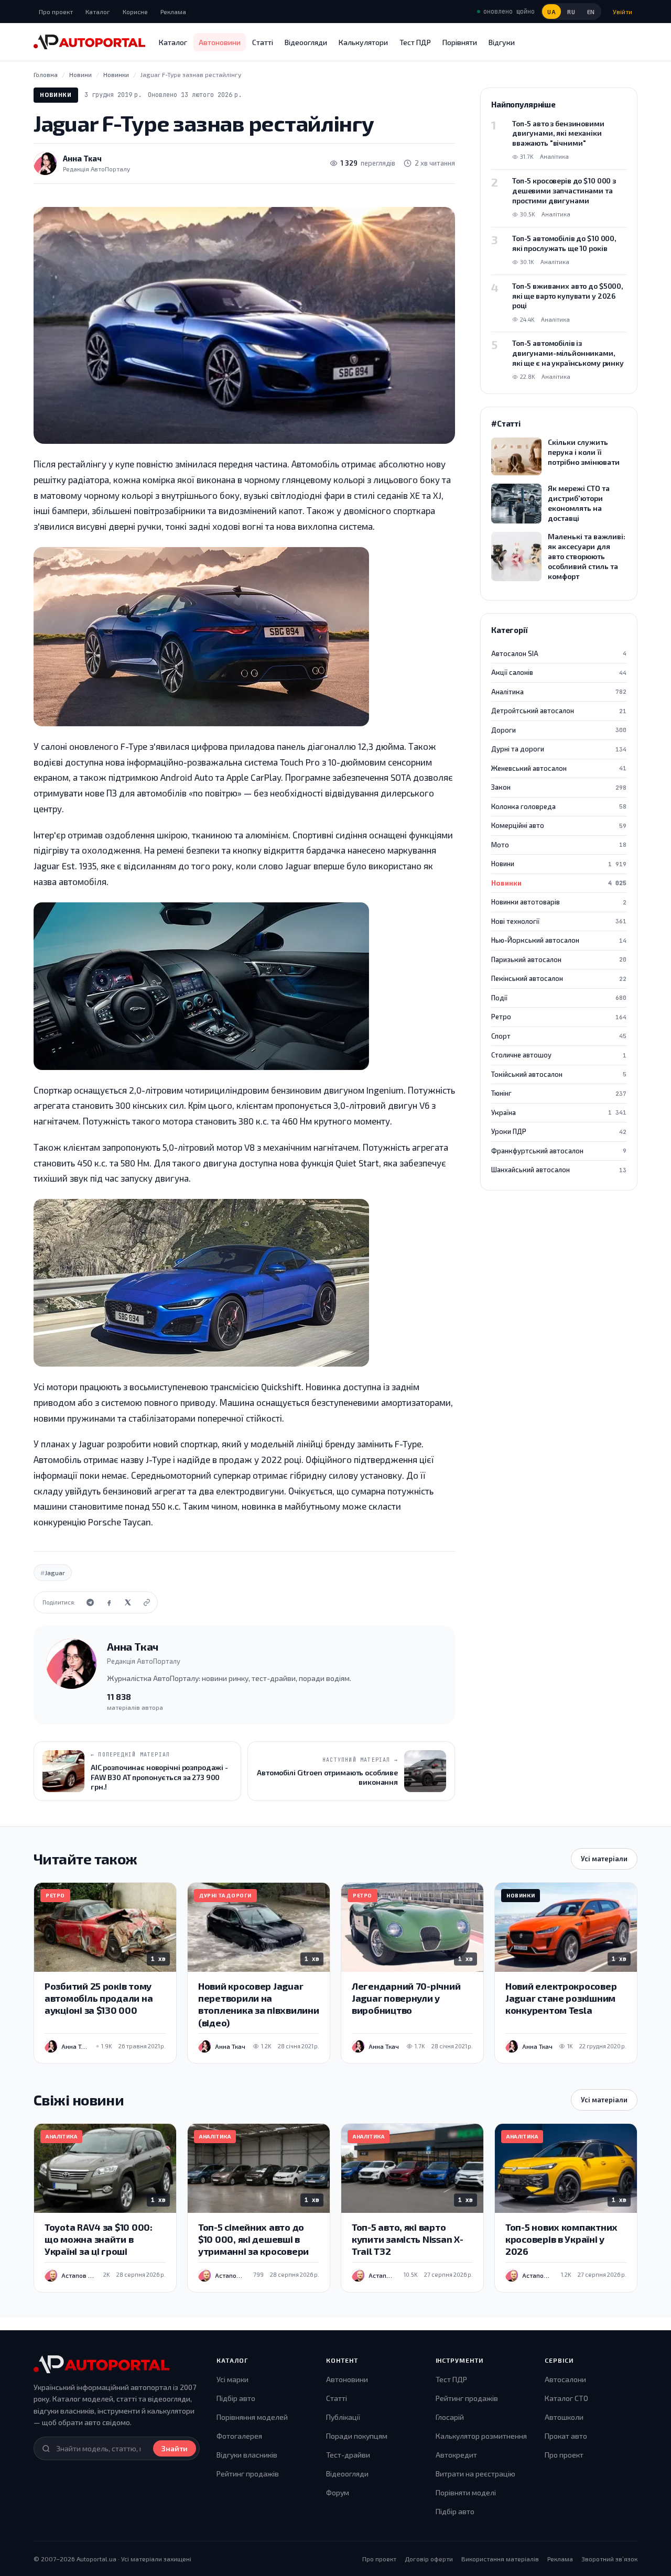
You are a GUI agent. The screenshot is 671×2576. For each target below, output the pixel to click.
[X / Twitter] (128, 1602)
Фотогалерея (239, 2436)
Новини (559, 864)
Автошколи (564, 2417)
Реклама (173, 12)
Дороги (559, 730)
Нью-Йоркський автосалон (559, 940)
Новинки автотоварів (559, 902)
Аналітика (559, 692)
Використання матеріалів (500, 2559)
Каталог (98, 12)
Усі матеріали (604, 1859)
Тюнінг (559, 1093)
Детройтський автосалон (559, 711)
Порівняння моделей (252, 2417)
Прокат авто (566, 2436)
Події (559, 998)
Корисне (135, 12)
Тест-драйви (348, 2455)
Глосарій (450, 2417)
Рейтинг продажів (248, 2474)
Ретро (559, 1017)
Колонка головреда (559, 806)
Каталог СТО (566, 2398)
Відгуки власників (247, 2455)
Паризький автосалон (559, 959)
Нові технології (559, 921)
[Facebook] (109, 1602)
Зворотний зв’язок (609, 2559)
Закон (559, 787)
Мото (559, 845)
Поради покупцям (357, 2436)
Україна (559, 1112)
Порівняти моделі (466, 2492)
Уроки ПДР (559, 1131)
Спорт (559, 1036)
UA (551, 12)
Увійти (623, 12)
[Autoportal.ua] (89, 42)
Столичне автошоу (559, 1055)
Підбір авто (236, 2398)
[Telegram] (90, 1602)
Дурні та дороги (559, 749)
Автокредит (456, 2455)
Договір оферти (429, 2559)
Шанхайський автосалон (559, 1170)
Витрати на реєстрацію (475, 2474)
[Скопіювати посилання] (147, 1602)
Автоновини (220, 42)
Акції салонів (559, 672)
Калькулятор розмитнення (481, 2436)
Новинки (56, 95)
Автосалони (565, 2379)
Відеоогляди (306, 42)
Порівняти (460, 42)
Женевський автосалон (559, 768)
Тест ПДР (415, 42)
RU (571, 12)
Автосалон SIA (559, 653)
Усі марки (232, 2379)
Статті (263, 42)
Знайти (175, 2448)
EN (591, 12)
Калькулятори (363, 42)
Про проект (56, 12)
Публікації (343, 2417)
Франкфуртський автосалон (559, 1151)
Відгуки (502, 42)
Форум (338, 2492)
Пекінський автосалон (559, 978)
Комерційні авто (559, 825)
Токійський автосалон (559, 1074)
